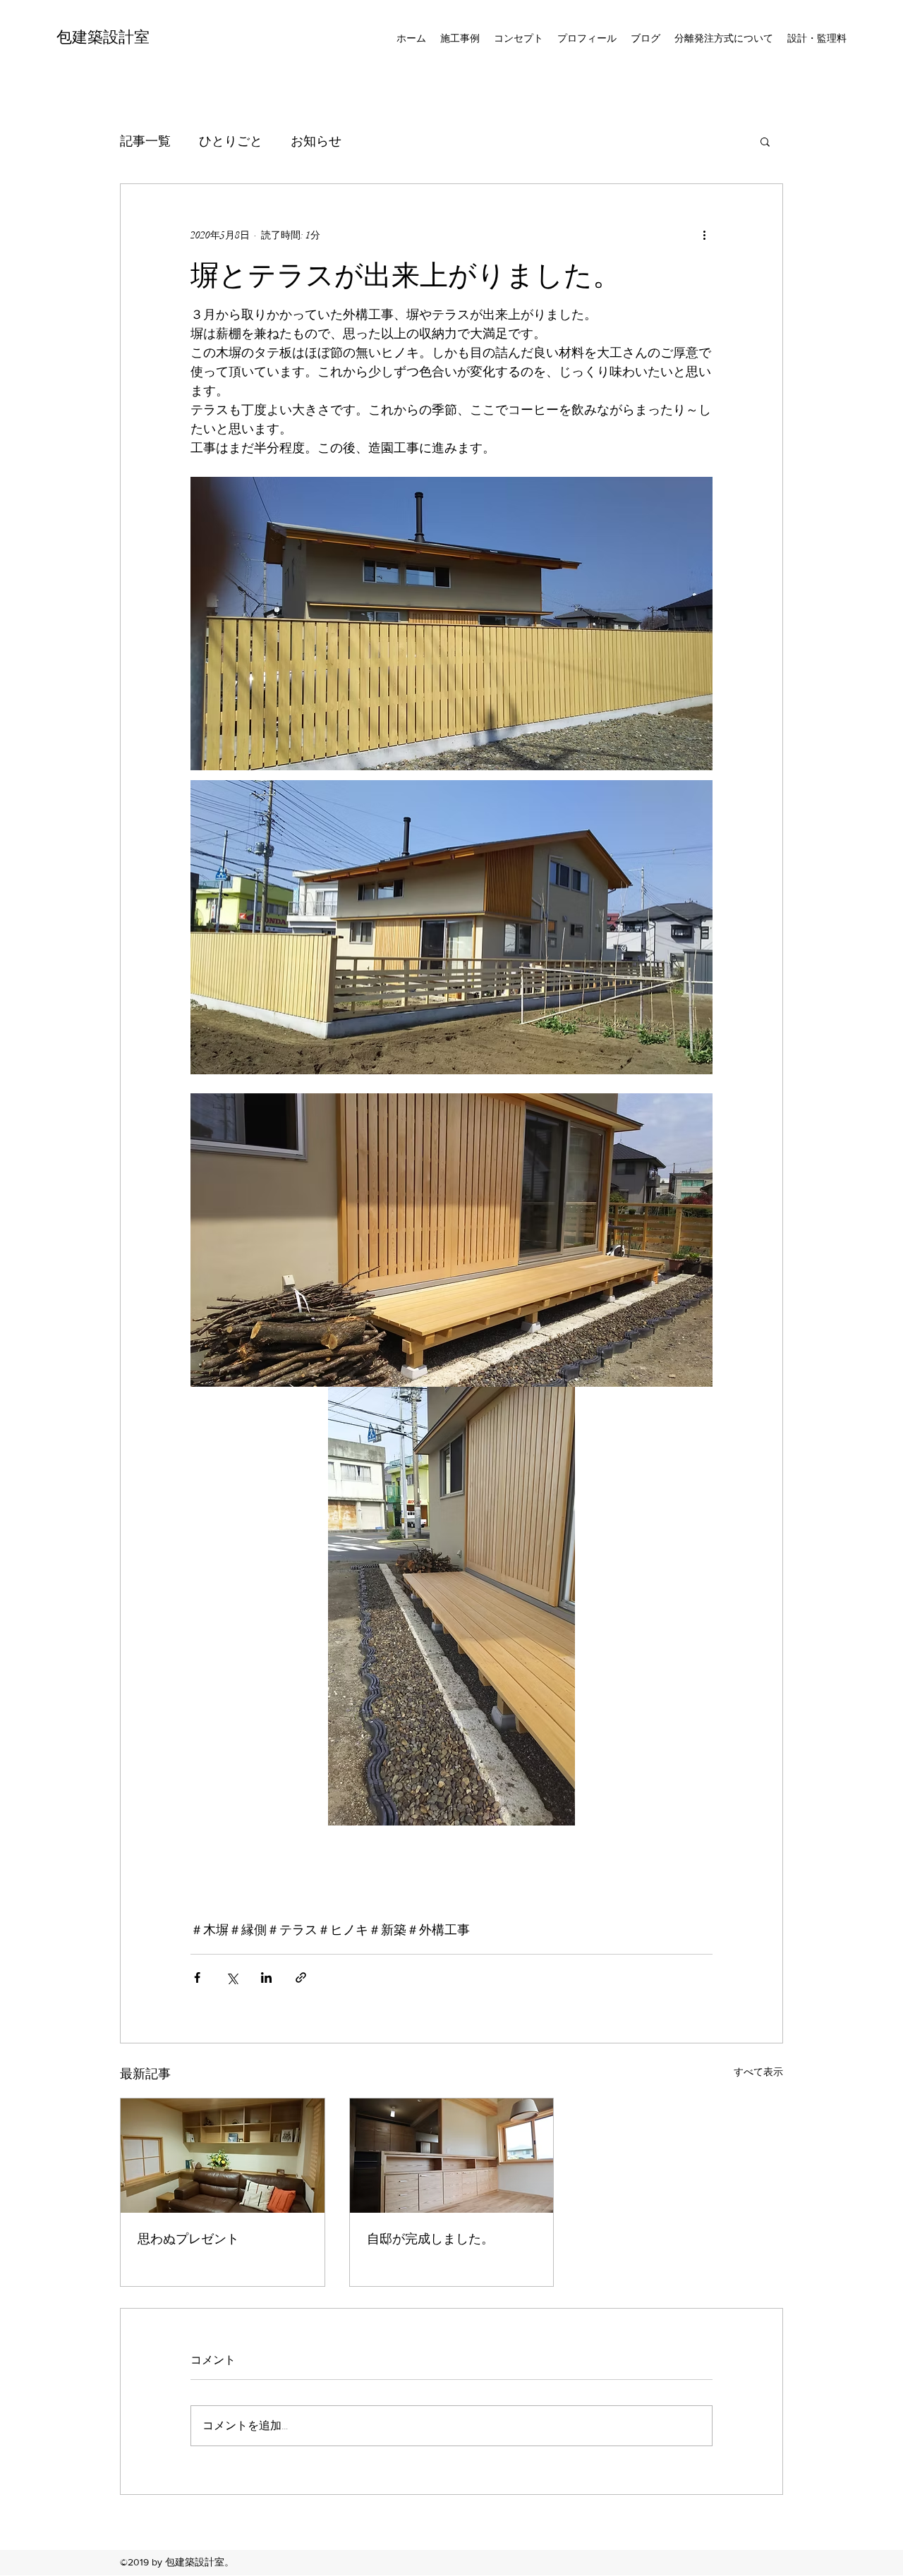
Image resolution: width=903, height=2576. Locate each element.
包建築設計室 (103, 37)
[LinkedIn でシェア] (266, 1977)
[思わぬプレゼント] (223, 2156)
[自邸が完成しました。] (452, 2156)
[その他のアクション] (704, 235)
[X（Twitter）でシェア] (232, 1977)
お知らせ (316, 141)
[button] (765, 141)
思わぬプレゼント (188, 2238)
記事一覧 (145, 141)
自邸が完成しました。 (430, 2238)
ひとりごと (231, 141)
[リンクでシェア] (301, 1977)
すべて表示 (758, 2072)
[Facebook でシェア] (197, 1977)
